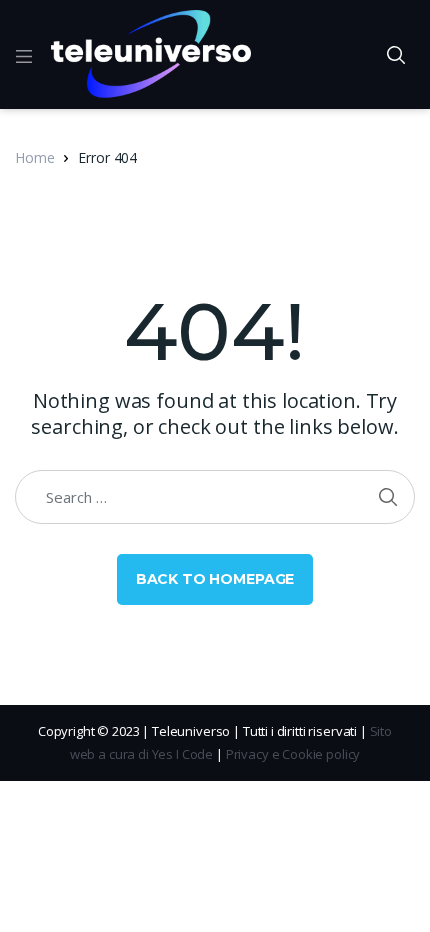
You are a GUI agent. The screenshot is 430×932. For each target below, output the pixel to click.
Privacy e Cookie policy (293, 754)
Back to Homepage (215, 579)
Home (34, 157)
